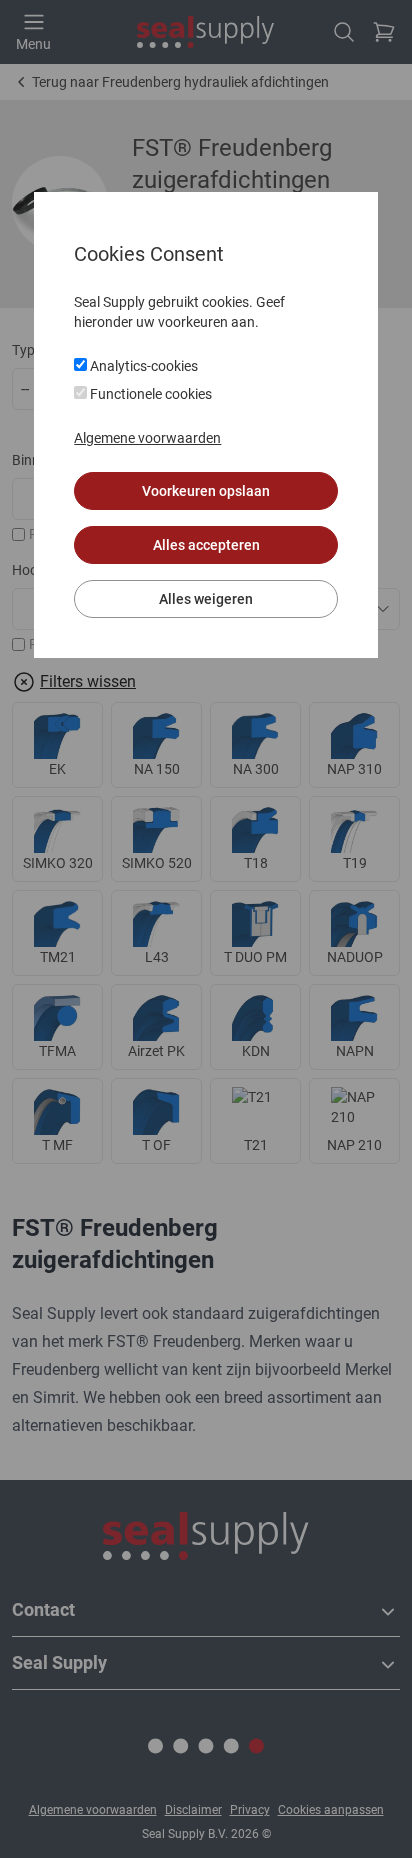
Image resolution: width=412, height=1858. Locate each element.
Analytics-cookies (142, 366)
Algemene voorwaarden (147, 438)
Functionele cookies (149, 394)
